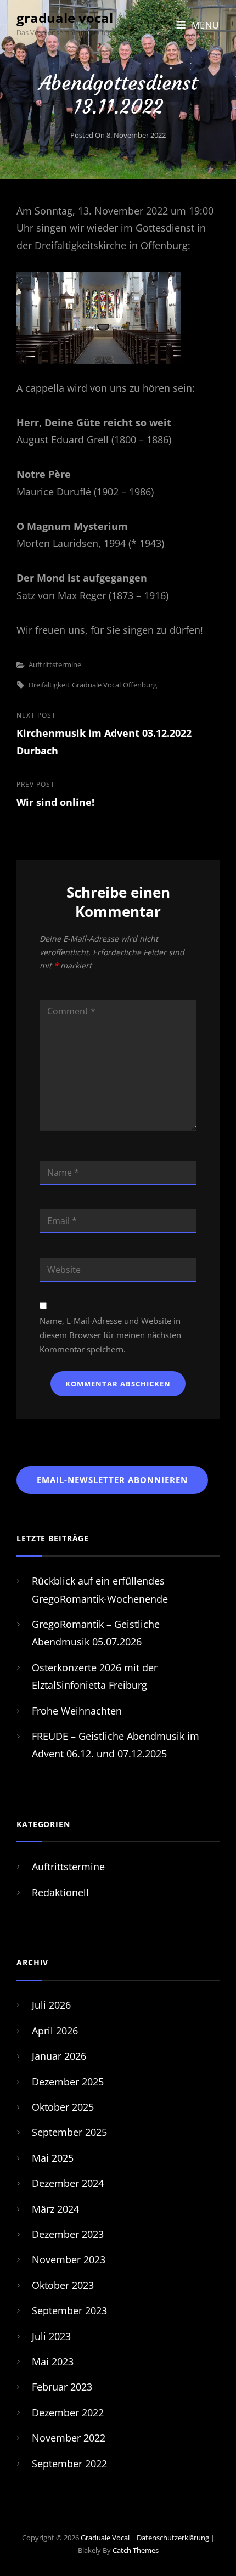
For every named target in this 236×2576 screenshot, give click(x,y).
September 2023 (69, 2310)
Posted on (118, 135)
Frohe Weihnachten (77, 1711)
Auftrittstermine (55, 664)
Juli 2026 (51, 2005)
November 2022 (69, 2438)
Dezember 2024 (68, 2183)
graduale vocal (65, 18)
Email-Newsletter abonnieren (112, 1480)
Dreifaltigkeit (49, 685)
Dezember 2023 (68, 2234)
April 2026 (55, 2031)
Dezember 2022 (68, 2412)
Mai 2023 (53, 2361)
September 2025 (69, 2132)
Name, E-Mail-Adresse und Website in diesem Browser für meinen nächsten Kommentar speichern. (110, 1335)
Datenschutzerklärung (173, 2538)
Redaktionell (60, 1892)
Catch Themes (136, 2550)
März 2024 (55, 2209)
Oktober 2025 (63, 2107)
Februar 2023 (62, 2387)
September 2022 (69, 2464)
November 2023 (69, 2259)
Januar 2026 (59, 2056)
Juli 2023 (51, 2336)
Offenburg (140, 685)
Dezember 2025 (68, 2082)
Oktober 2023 (63, 2285)
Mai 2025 (53, 2158)
